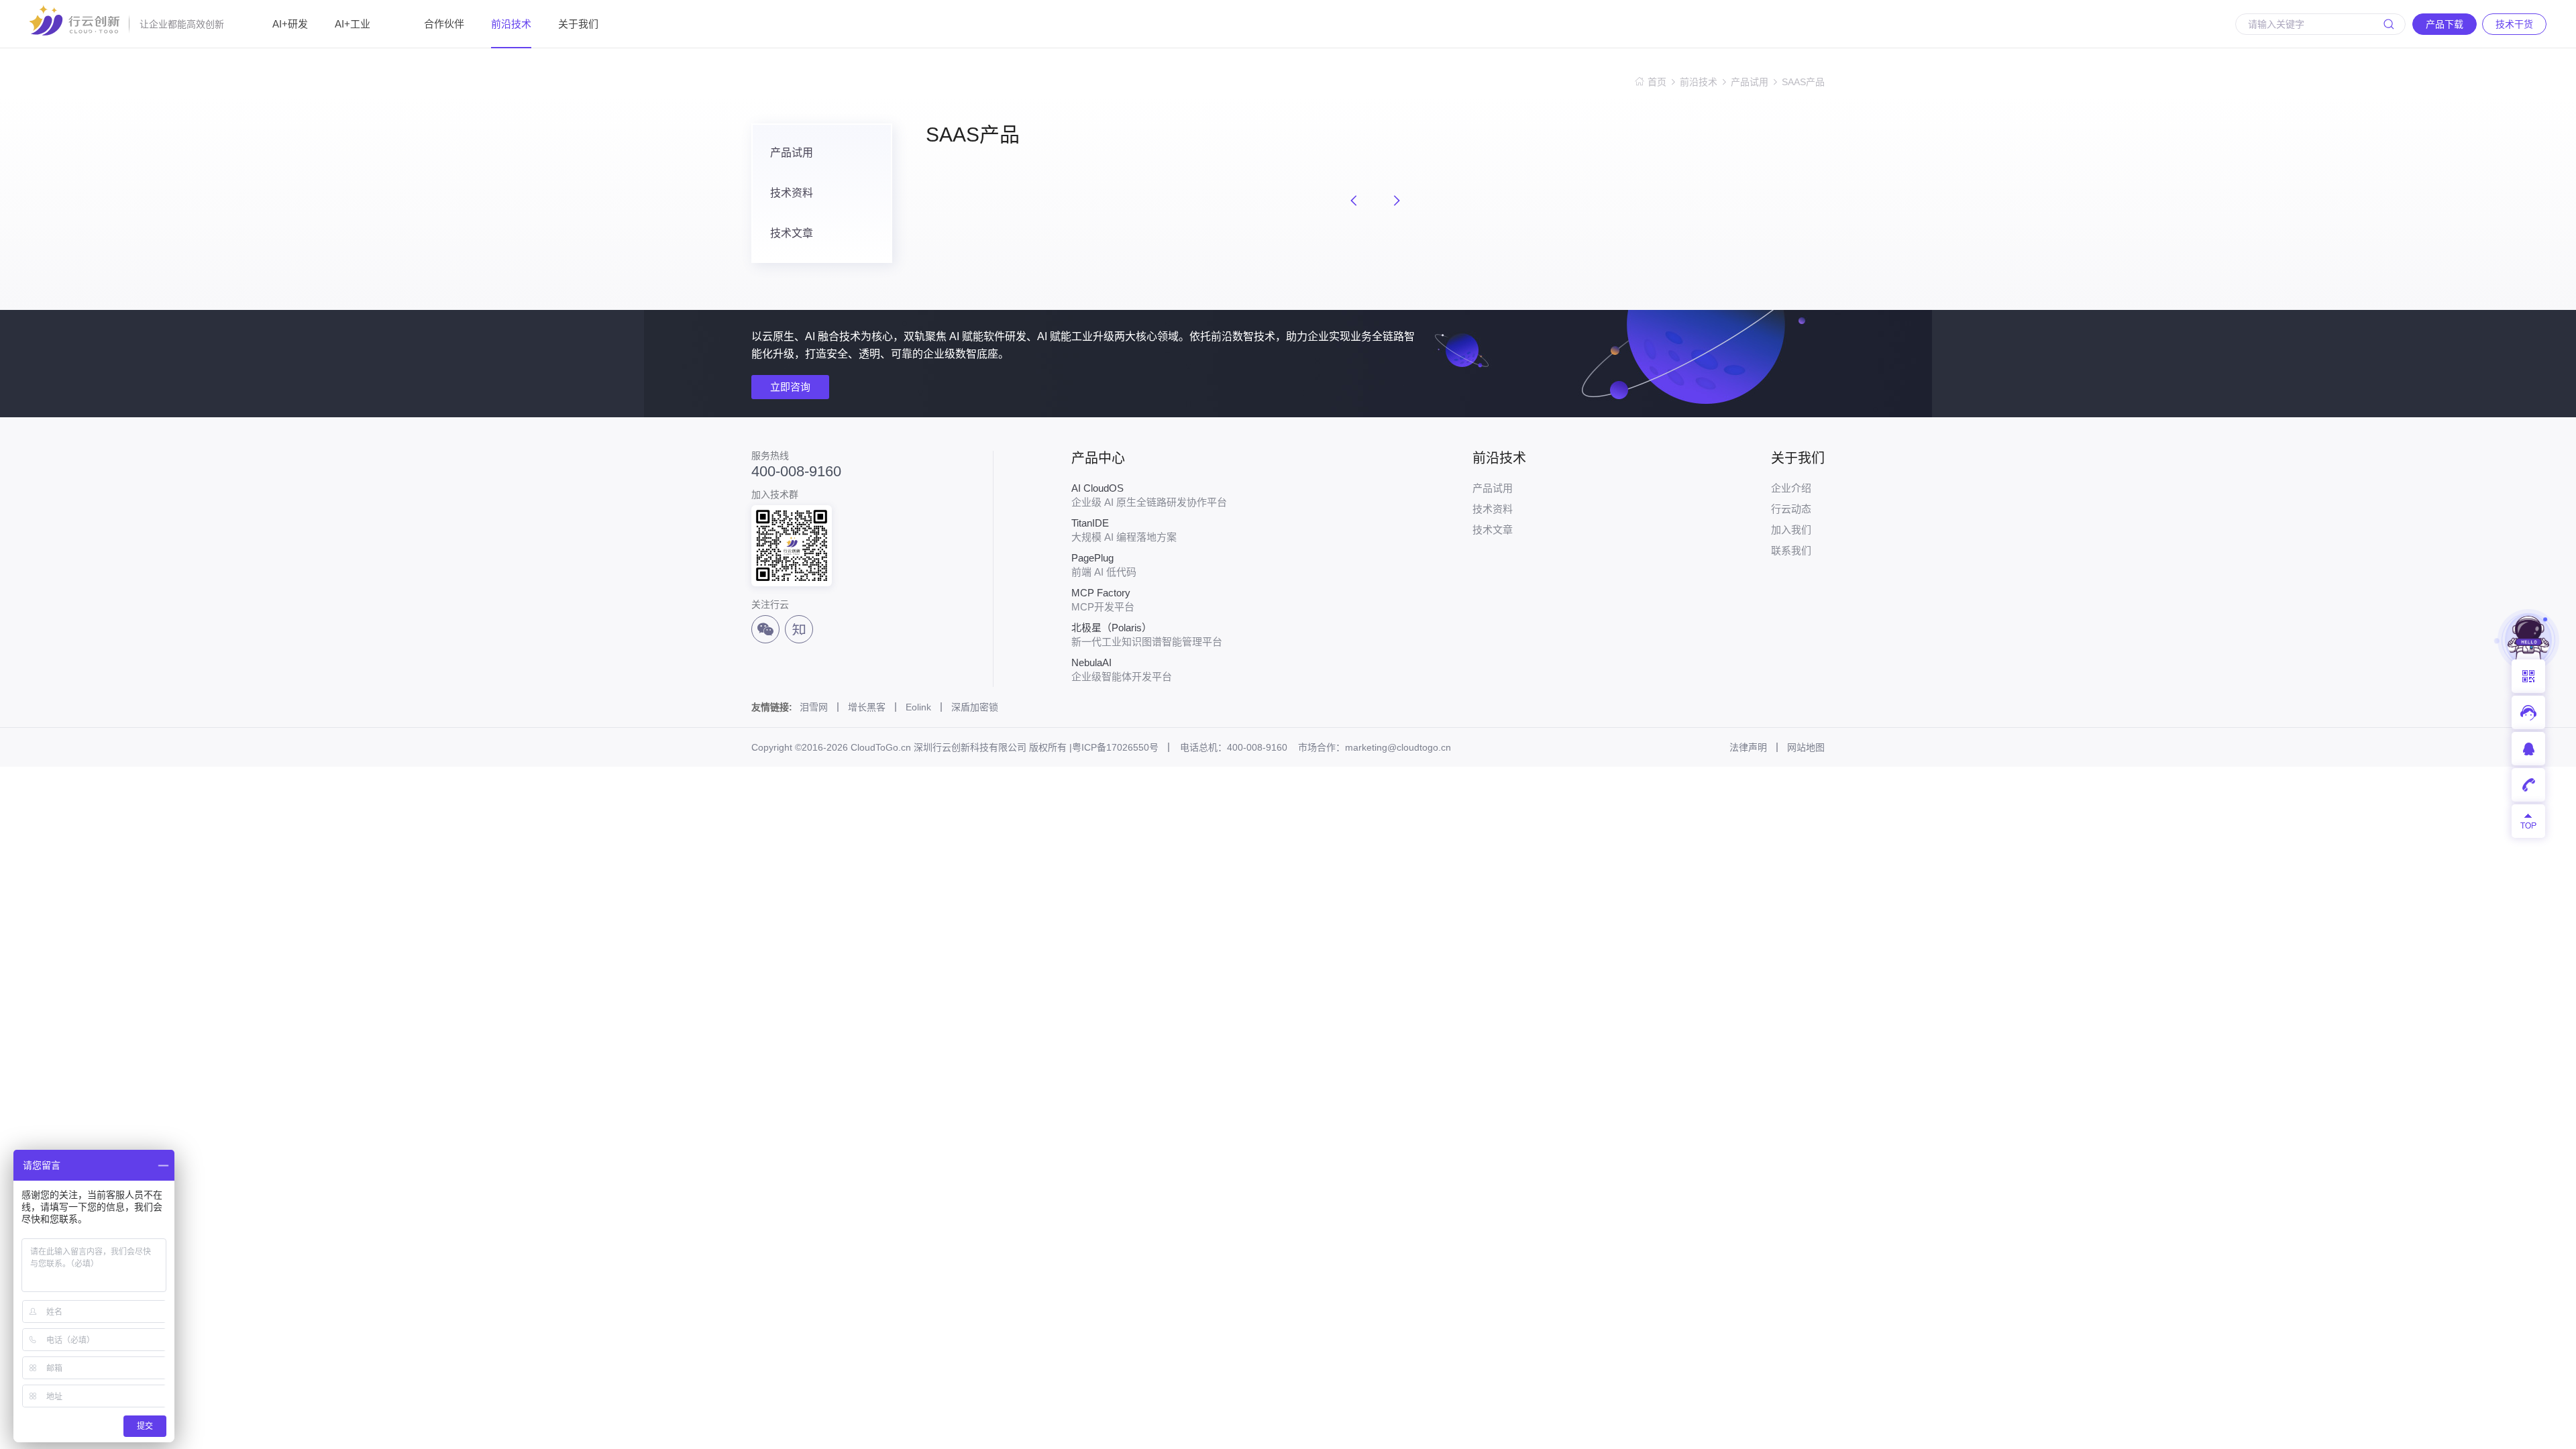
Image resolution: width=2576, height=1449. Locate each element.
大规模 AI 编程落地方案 (1124, 530)
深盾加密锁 (975, 707)
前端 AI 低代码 (1104, 565)
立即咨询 (790, 387)
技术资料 (792, 193)
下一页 (1397, 201)
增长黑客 (867, 707)
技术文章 (792, 233)
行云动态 (1791, 509)
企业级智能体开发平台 (1122, 669)
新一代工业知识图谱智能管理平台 (1147, 635)
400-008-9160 (796, 472)
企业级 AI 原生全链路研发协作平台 (1149, 495)
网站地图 (1806, 747)
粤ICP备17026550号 (1115, 747)
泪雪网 (814, 707)
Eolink (918, 707)
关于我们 (578, 24)
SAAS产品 (1803, 82)
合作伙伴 (444, 24)
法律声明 (1748, 747)
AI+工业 (353, 24)
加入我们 (1791, 530)
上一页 (1354, 201)
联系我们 (1791, 550)
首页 (1657, 82)
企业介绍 (1791, 488)
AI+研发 (290, 24)
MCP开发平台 (1103, 600)
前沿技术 (511, 24)
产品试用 (1750, 82)
